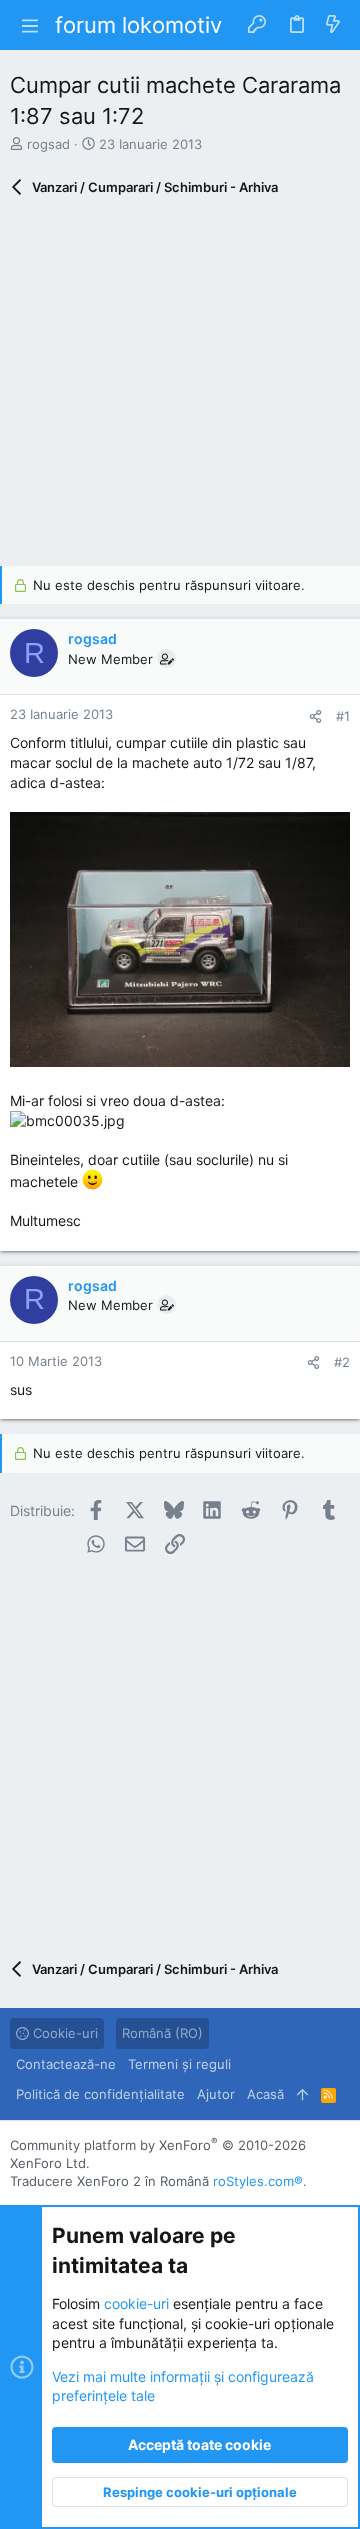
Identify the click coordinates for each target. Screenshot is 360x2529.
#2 (342, 1362)
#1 (343, 716)
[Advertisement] (180, 386)
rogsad (48, 144)
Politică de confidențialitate (100, 2094)
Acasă (265, 2094)
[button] (30, 25)
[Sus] (302, 2094)
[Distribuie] (315, 716)
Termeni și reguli (179, 2064)
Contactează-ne (66, 2064)
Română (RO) (162, 2033)
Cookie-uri (63, 2033)
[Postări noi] (333, 25)
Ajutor (216, 2094)
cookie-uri (136, 2303)
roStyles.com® (258, 2181)
